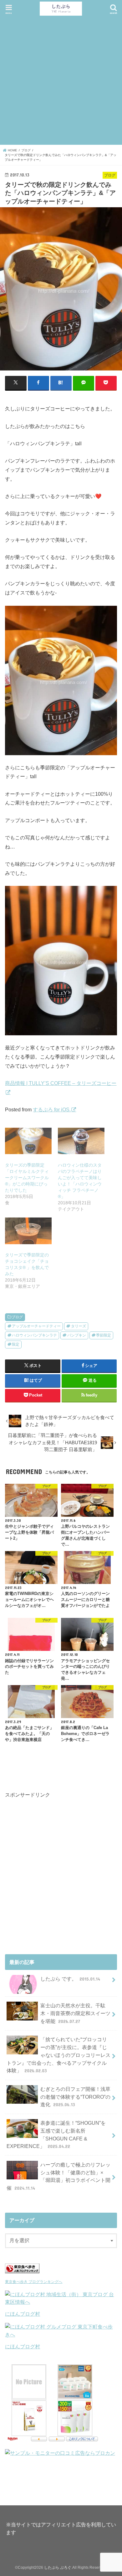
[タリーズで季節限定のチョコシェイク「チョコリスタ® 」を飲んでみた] (28, 1231)
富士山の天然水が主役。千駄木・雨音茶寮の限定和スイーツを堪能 (75, 2013)
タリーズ (79, 1326)
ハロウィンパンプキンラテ (34, 1335)
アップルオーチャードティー (36, 1326)
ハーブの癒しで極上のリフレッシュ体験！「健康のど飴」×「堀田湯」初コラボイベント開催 (58, 2176)
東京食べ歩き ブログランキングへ (34, 2282)
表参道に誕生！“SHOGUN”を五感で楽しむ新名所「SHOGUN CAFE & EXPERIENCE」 (56, 2134)
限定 (16, 1344)
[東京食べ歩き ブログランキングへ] (22, 2274)
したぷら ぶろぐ (58, 2568)
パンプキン (77, 1335)
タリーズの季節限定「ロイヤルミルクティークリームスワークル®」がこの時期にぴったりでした (27, 1178)
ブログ (17, 1317)
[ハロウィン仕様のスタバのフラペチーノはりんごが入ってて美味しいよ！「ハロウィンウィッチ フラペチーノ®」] (81, 1141)
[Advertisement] (61, 81)
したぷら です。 (70, 1979)
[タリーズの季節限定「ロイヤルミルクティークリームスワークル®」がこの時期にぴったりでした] (28, 1141)
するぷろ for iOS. (52, 1109)
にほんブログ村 (23, 2314)
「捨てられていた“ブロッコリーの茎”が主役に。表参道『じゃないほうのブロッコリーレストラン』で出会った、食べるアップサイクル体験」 (58, 2055)
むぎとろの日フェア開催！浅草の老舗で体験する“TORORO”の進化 (75, 2097)
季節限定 (104, 1335)
